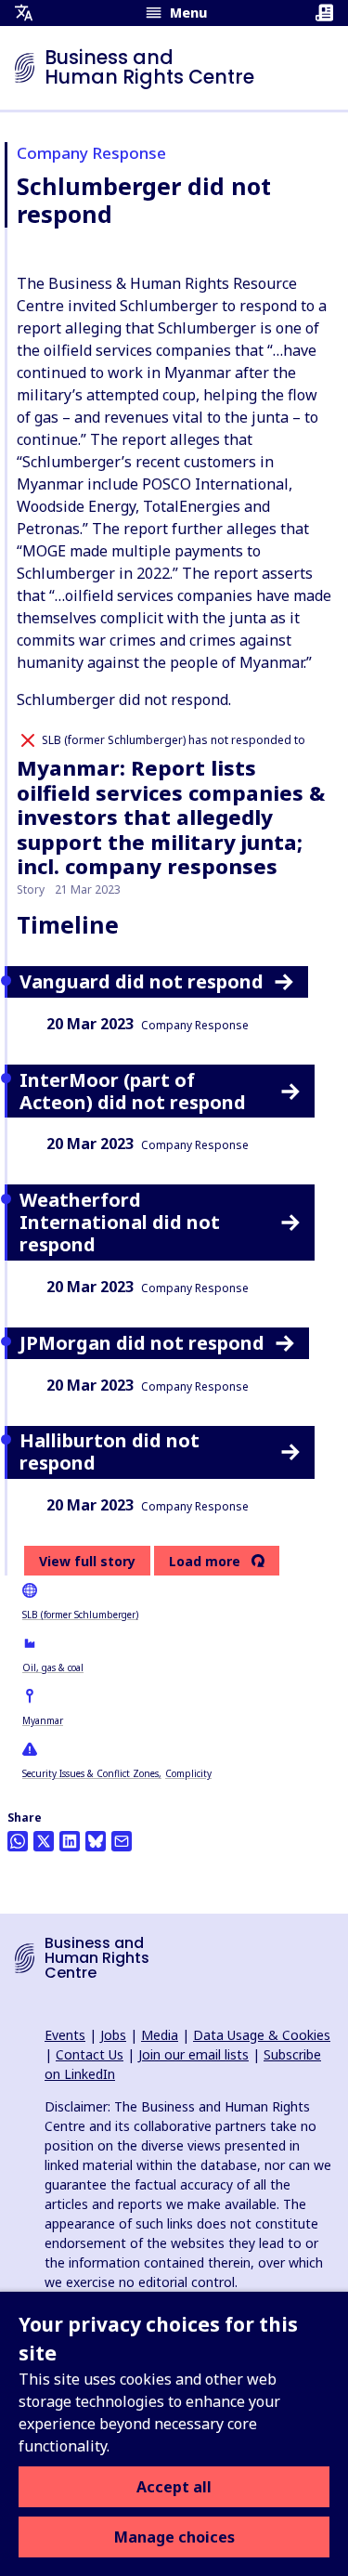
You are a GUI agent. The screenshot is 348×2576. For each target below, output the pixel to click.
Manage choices (174, 2537)
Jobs (113, 2035)
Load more (205, 1562)
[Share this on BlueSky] (96, 1841)
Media (160, 2035)
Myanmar (43, 1720)
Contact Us (90, 2054)
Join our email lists (193, 2054)
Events (65, 2035)
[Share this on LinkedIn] (70, 1841)
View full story (87, 1561)
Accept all (174, 2487)
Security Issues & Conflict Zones (90, 1773)
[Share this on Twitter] (44, 1841)
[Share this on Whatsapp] (18, 1841)
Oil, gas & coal (53, 1667)
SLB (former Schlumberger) (80, 1615)
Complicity (188, 1773)
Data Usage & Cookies (262, 2035)
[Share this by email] (122, 1841)
